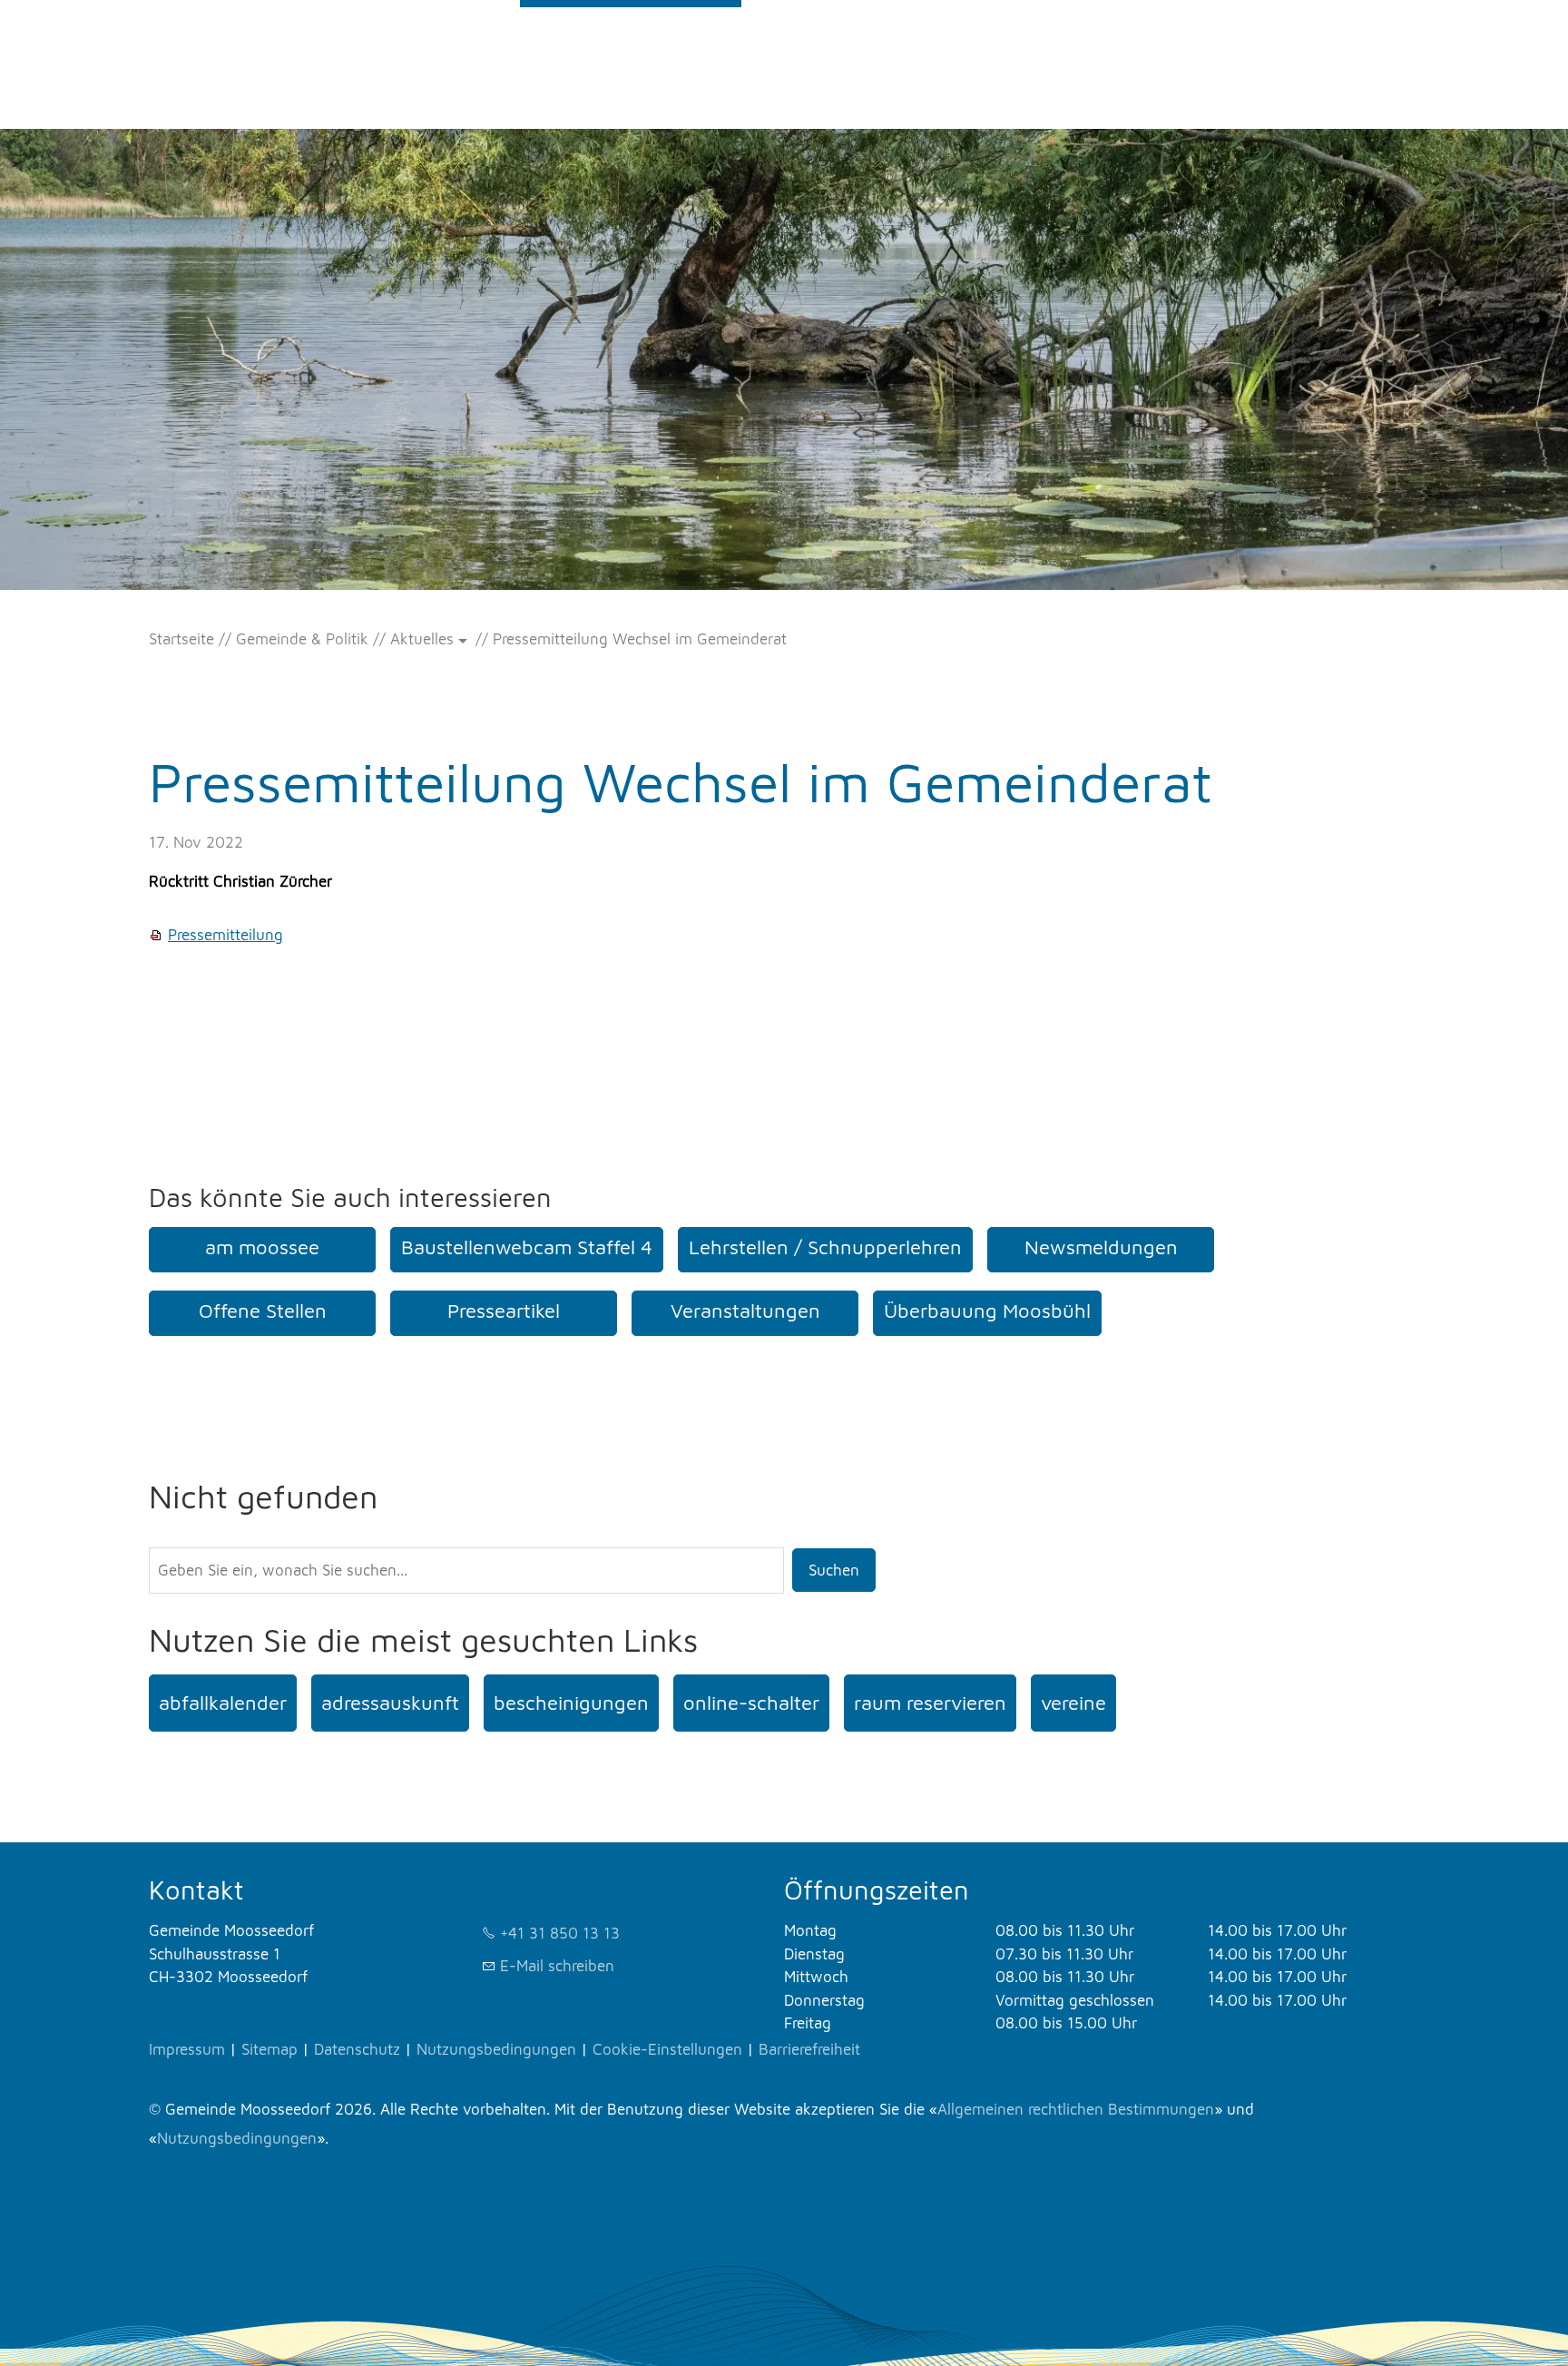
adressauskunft (390, 1703)
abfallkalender (223, 1703)
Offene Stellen (263, 1311)
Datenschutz (357, 2049)
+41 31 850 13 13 (560, 1933)
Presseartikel (504, 1311)
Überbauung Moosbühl (987, 1311)
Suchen (834, 1570)
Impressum (187, 2049)
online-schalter (751, 1703)
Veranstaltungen (745, 1311)
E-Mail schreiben (557, 1966)
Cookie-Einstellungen (667, 2049)
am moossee (262, 1247)
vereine (1073, 1703)
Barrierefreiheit (809, 2049)
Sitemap (269, 2049)
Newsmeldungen (1101, 1247)
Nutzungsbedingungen (496, 2049)
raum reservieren (930, 1703)
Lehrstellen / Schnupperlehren (825, 1247)
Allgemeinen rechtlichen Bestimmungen (1076, 2109)
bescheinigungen (571, 1703)
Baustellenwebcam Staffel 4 (527, 1247)
